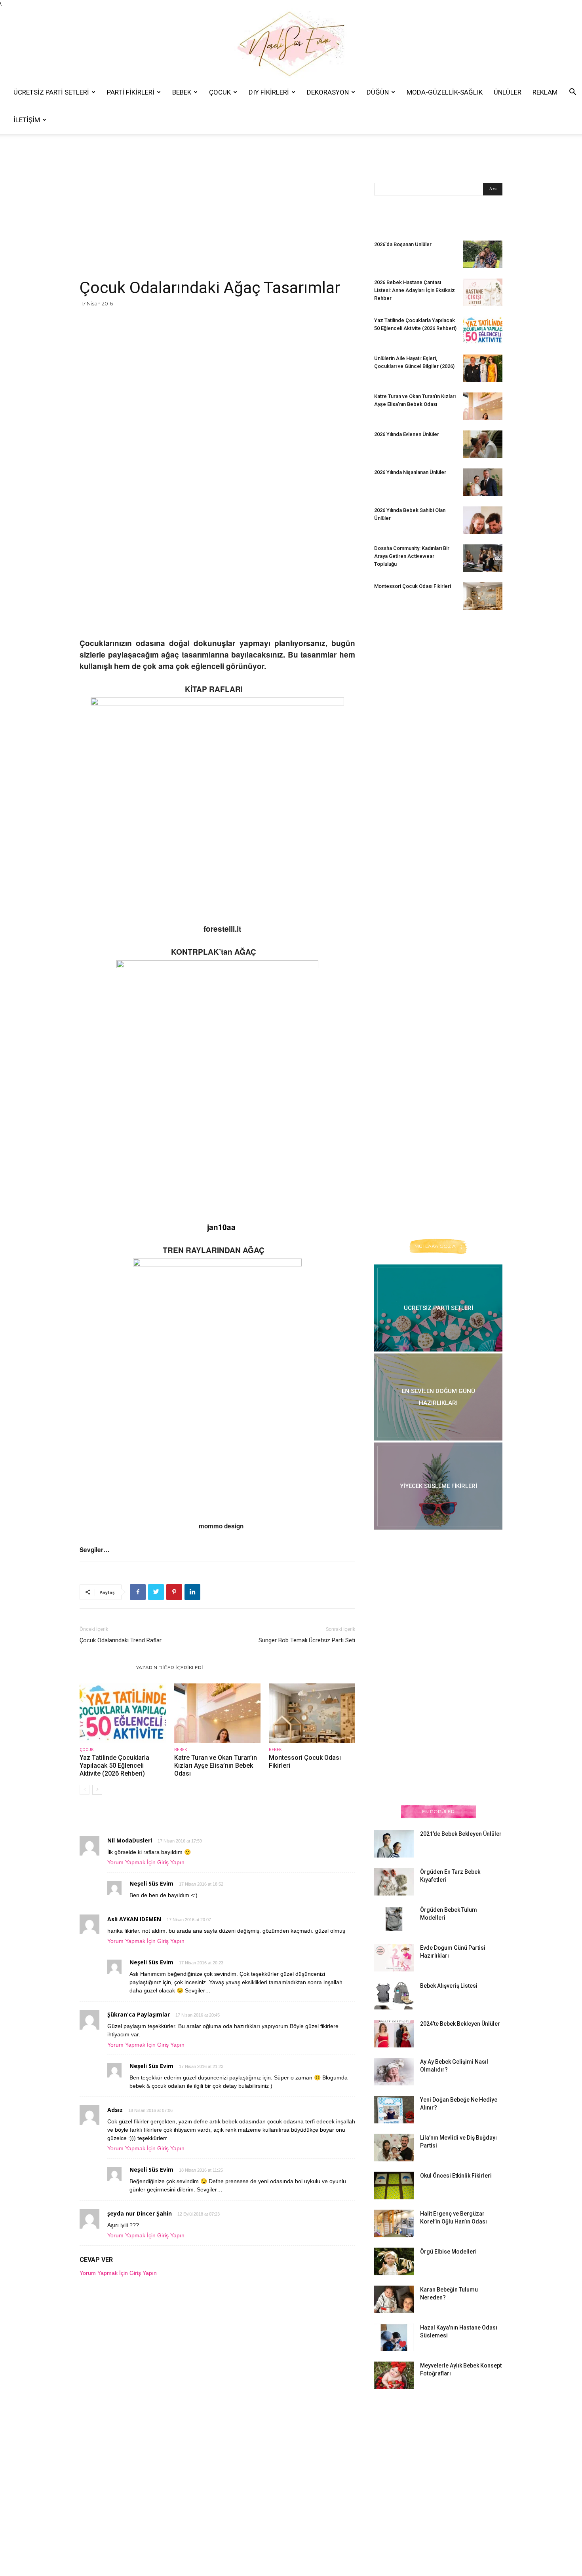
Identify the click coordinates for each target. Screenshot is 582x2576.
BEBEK (182, 92)
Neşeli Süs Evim (151, 1883)
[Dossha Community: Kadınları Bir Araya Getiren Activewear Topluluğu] (483, 558)
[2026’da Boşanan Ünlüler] (483, 254)
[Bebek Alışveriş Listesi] (394, 1996)
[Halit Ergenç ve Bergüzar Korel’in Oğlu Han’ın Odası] (394, 2223)
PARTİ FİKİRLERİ (131, 92)
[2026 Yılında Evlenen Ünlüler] (483, 444)
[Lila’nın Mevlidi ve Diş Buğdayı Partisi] (394, 2148)
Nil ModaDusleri (130, 1840)
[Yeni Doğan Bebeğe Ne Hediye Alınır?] (394, 2110)
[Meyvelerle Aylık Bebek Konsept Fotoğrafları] (394, 2375)
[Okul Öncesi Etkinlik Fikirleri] (394, 2186)
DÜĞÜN (378, 92)
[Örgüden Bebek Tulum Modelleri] (394, 1919)
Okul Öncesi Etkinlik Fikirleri (456, 2176)
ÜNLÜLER (508, 92)
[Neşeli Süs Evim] (291, 43)
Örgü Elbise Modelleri (448, 2252)
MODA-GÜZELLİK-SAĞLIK (445, 92)
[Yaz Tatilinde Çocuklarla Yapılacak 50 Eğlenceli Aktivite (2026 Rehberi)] (123, 1713)
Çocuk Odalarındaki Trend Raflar (121, 1640)
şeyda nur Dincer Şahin (140, 2213)
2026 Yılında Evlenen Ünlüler (407, 434)
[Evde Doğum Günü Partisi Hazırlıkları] (394, 1958)
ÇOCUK (220, 92)
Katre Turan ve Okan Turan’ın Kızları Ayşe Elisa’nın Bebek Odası (216, 1766)
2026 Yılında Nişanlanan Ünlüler (411, 472)
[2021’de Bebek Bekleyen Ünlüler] (394, 1844)
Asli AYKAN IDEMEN (134, 1919)
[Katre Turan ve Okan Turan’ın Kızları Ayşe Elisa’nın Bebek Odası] (217, 1713)
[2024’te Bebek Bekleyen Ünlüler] (394, 2034)
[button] (572, 93)
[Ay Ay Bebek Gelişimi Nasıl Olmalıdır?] (394, 2072)
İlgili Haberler (106, 1667)
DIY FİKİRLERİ (269, 92)
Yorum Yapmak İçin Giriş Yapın (146, 1862)
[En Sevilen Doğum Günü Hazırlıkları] (438, 1397)
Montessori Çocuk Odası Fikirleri (413, 586)
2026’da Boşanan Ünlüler (403, 244)
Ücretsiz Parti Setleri (51, 92)
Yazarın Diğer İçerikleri (170, 1667)
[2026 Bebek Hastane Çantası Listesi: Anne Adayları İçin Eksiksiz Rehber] (483, 292)
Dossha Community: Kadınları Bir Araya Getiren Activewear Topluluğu (412, 556)
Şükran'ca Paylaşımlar (139, 2014)
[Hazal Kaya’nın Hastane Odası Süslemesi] (394, 2337)
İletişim (27, 120)
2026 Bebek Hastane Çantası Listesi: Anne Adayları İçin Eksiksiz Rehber (415, 290)
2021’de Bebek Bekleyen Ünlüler (461, 1834)
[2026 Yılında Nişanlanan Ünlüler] (483, 482)
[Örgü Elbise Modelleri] (394, 2261)
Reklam (545, 92)
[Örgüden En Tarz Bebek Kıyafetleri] (394, 1882)
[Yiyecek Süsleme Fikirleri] (438, 1486)
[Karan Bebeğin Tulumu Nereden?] (394, 2299)
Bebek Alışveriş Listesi (449, 1986)
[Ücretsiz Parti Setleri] (438, 1308)
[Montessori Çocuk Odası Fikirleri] (312, 1713)
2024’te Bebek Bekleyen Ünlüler (460, 2024)
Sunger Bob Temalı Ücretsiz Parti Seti (307, 1640)
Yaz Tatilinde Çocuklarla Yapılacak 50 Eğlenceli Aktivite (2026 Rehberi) (114, 1766)
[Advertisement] (217, 219)
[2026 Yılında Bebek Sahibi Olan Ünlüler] (483, 520)
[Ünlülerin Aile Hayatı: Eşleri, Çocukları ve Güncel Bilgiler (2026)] (483, 368)
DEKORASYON (328, 92)
